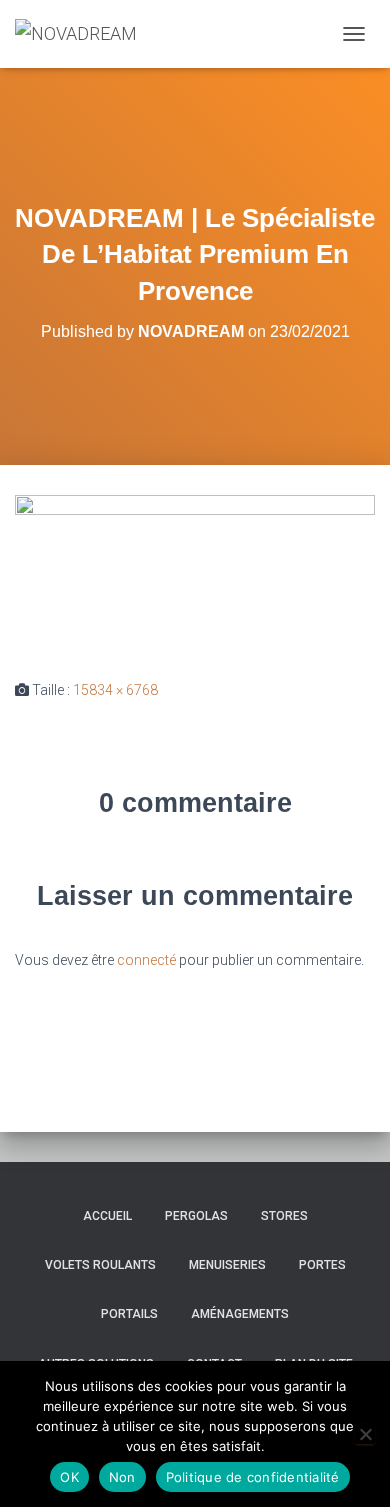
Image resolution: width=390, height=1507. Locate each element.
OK (69, 1477)
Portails (129, 1314)
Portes (322, 1265)
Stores (284, 1216)
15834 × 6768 (115, 690)
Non (122, 1477)
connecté (146, 960)
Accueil (107, 1216)
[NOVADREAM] (83, 34)
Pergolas (196, 1216)
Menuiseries (227, 1265)
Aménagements (240, 1314)
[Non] (365, 1434)
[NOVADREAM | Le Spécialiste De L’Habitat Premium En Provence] (195, 571)
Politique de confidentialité (253, 1477)
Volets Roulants (100, 1265)
